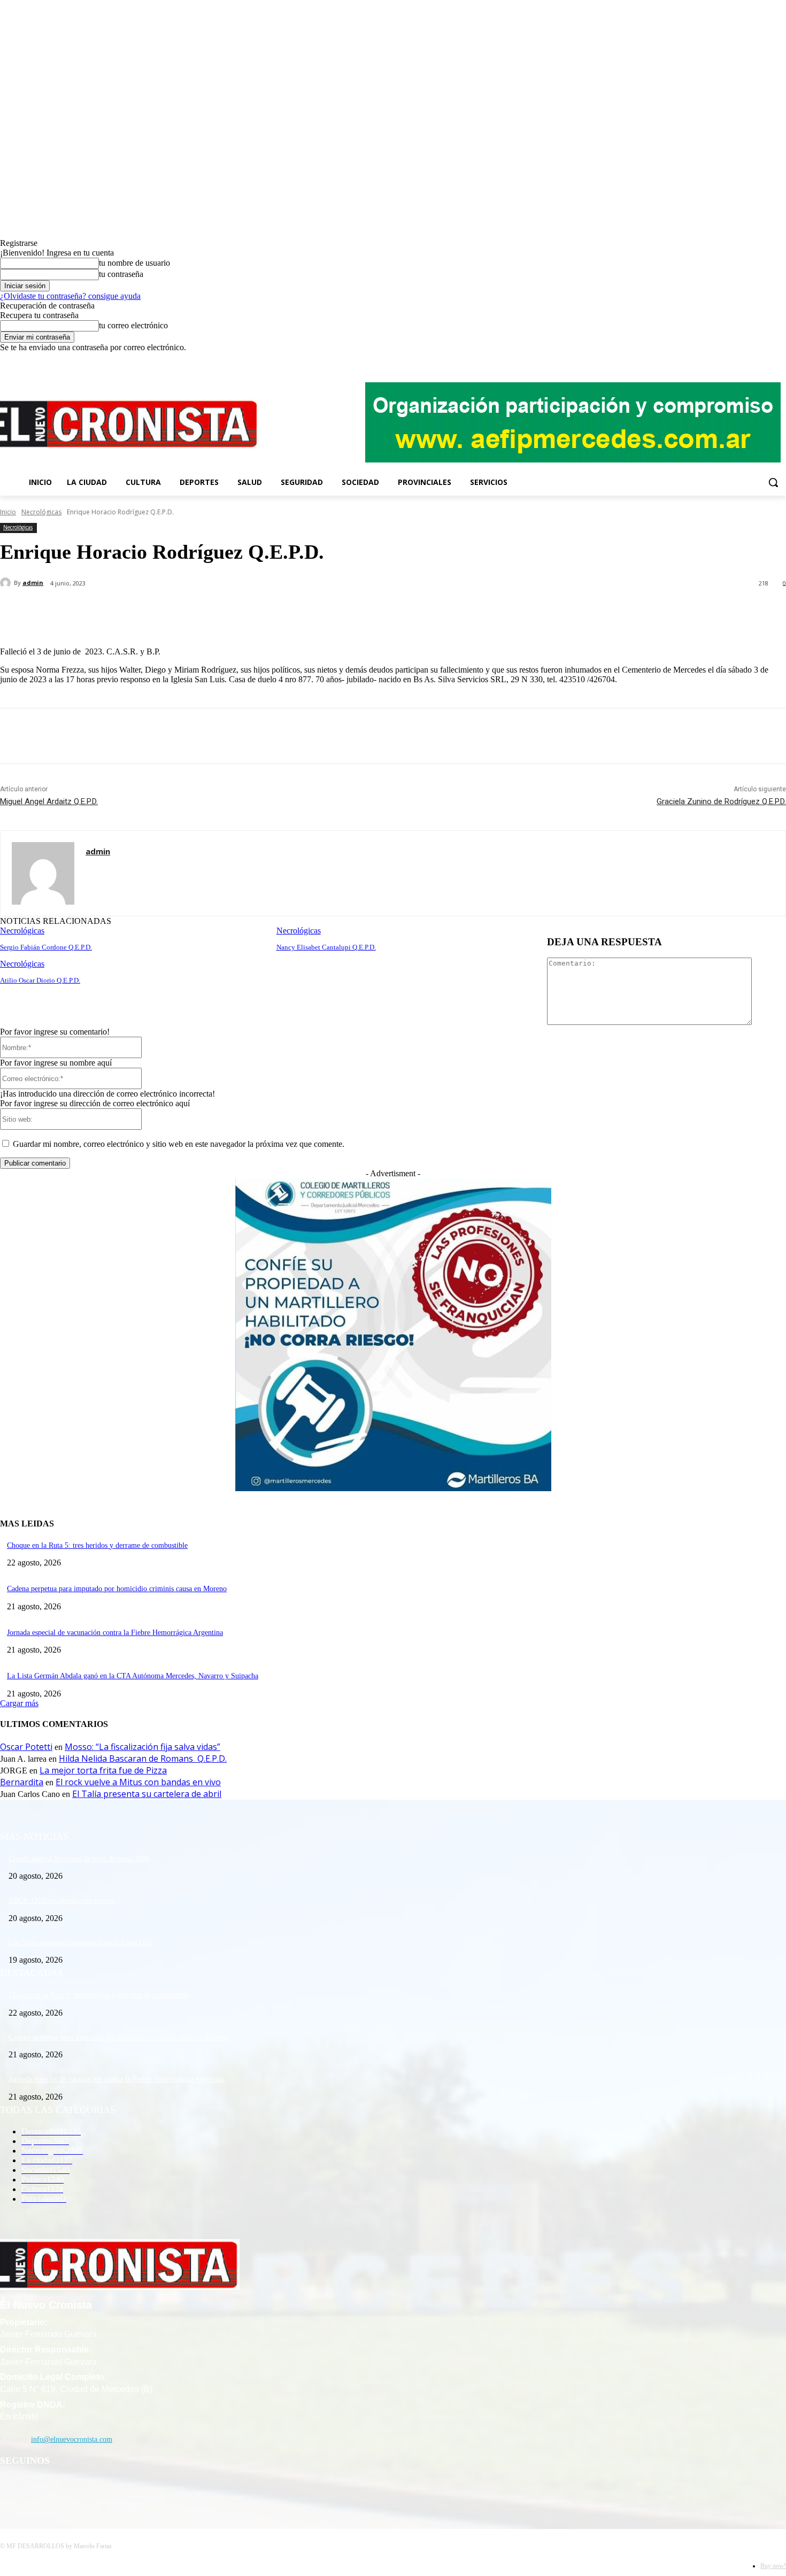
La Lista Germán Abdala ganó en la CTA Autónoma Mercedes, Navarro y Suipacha (133, 1676)
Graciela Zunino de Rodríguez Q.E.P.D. (721, 801)
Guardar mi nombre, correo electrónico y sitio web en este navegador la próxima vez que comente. (179, 1144)
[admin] (7, 583)
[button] (773, 482)
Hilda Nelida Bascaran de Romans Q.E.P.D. (143, 1759)
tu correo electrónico (133, 325)
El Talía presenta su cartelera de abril (147, 1794)
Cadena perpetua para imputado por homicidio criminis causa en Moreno (117, 1589)
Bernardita (22, 1782)
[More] (252, 611)
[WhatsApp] (213, 611)
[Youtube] (780, 360)
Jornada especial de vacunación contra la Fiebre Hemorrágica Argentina (115, 1633)
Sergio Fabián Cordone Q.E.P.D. (46, 947)
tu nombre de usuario (134, 263)
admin (33, 583)
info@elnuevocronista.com (72, 2439)
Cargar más (19, 1703)
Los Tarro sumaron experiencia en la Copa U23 (80, 1943)
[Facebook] (735, 360)
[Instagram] (750, 360)
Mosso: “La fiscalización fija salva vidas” (142, 1747)
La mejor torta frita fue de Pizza (103, 1770)
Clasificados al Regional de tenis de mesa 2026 (79, 1859)
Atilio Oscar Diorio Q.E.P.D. (40, 980)
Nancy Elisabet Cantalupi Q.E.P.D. (326, 947)
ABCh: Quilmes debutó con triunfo (62, 1900)
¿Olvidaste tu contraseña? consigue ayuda (70, 296)
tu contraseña (121, 274)
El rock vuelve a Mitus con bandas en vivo (138, 1782)
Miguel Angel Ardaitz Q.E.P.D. (49, 801)
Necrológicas (41, 512)
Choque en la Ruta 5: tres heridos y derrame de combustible (97, 1545)
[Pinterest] (175, 611)
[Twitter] (765, 360)
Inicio (8, 512)
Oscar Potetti (26, 1747)
